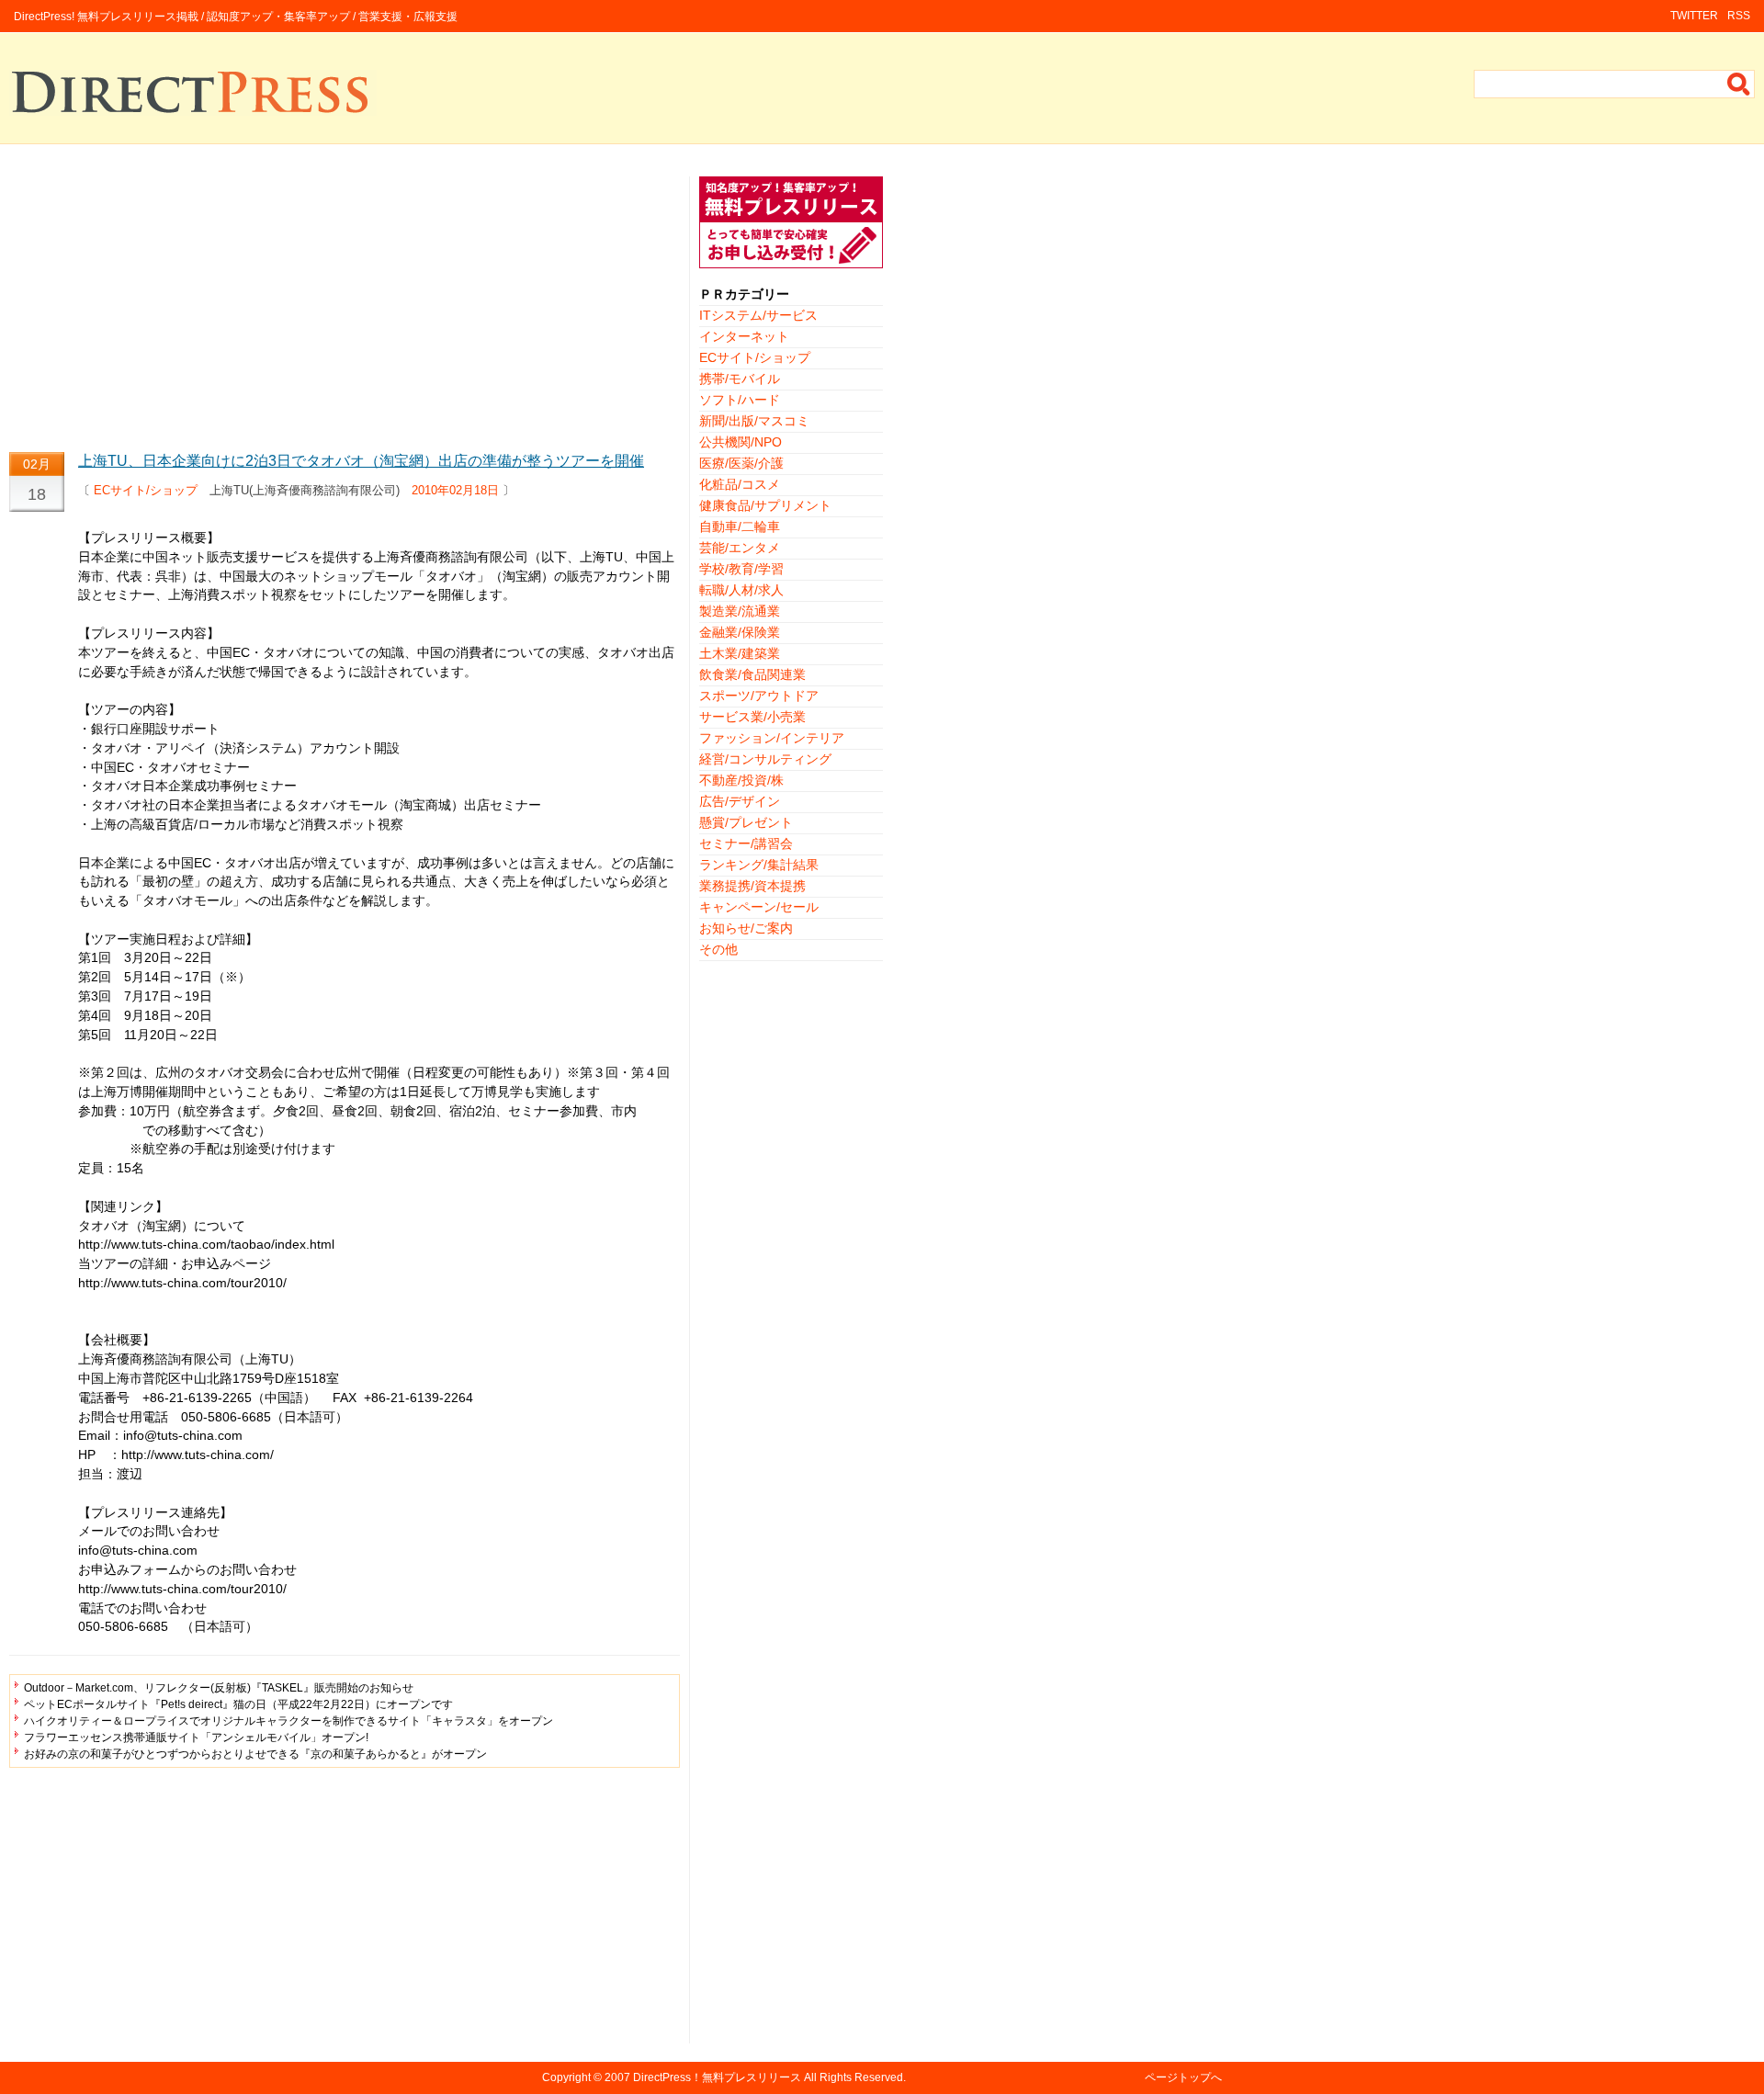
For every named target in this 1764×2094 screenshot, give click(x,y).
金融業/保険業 (740, 632)
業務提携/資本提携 (752, 886)
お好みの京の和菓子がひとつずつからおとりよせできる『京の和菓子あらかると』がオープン (255, 1754)
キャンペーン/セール (759, 907)
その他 (718, 949)
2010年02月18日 (455, 490)
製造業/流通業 (740, 611)
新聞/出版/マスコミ (754, 421)
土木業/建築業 (740, 653)
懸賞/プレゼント (746, 822)
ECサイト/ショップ (146, 490)
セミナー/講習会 (746, 843)
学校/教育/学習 (741, 569)
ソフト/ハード (740, 400)
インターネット (744, 336)
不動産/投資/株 (741, 780)
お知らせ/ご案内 (746, 928)
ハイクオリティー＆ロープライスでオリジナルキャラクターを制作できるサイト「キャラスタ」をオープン (288, 1721)
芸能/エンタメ (740, 548)
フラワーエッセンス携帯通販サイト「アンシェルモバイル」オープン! (196, 1737)
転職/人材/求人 (741, 590)
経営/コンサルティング (765, 759)
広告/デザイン (740, 801)
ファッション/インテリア (772, 738)
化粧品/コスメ (740, 484)
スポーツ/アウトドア (759, 696)
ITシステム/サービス (758, 315)
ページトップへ (1183, 2077)
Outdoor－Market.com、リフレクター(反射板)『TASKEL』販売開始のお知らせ (219, 1688)
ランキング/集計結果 (759, 865)
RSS (1739, 16)
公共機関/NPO (741, 442)
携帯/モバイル (740, 379)
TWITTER (1694, 16)
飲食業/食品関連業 (752, 674)
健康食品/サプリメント (765, 505)
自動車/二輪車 (740, 526)
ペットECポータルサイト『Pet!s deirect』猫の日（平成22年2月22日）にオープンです (238, 1704)
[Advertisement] (345, 305)
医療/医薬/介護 (741, 463)
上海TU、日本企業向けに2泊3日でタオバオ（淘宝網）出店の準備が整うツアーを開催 (361, 461)
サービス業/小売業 (752, 717)
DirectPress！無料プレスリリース (717, 2077)
